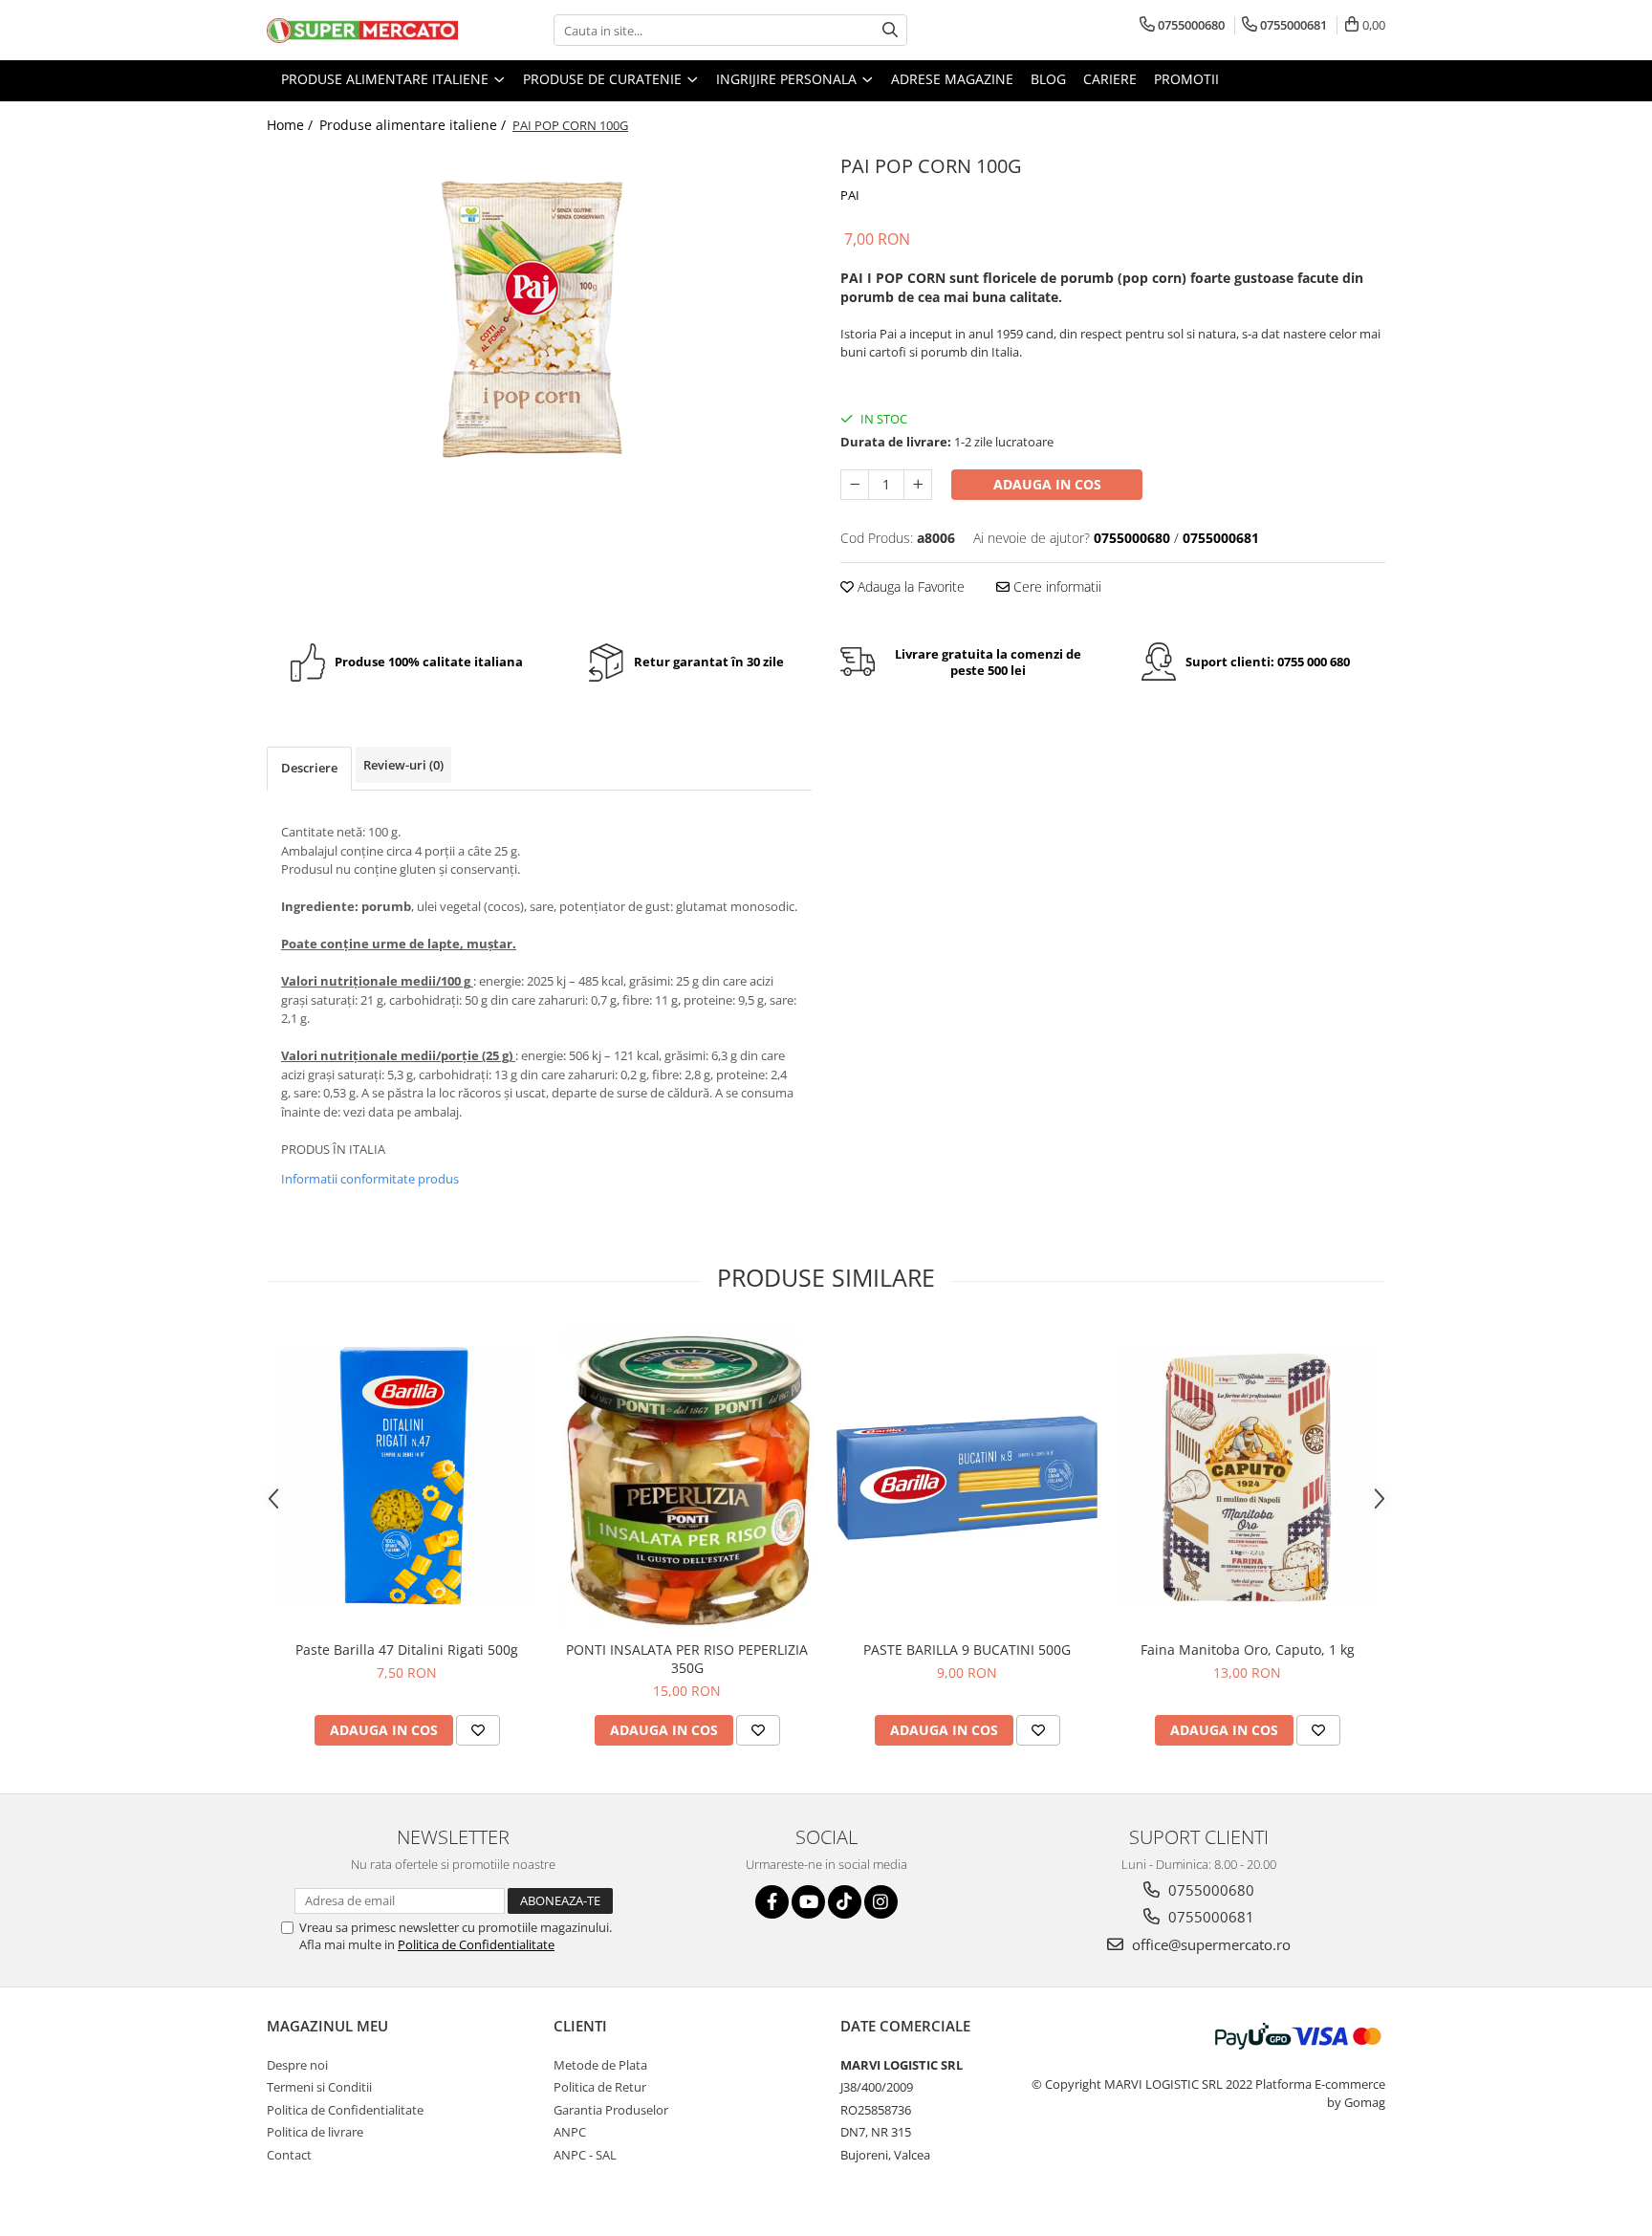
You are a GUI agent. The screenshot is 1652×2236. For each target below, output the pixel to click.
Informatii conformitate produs (370, 1179)
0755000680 (1209, 1890)
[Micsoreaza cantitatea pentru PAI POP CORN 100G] (855, 485)
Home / (292, 125)
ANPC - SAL (585, 2155)
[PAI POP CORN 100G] (539, 340)
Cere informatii (1055, 586)
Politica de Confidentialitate (476, 1944)
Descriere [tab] (309, 768)
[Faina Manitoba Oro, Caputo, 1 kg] (1247, 1477)
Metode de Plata (600, 2065)
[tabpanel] (539, 340)
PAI (850, 195)
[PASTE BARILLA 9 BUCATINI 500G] (967, 1477)
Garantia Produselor (611, 2110)
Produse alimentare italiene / (414, 125)
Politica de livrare (315, 2132)
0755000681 (1209, 1917)
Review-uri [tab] (403, 765)
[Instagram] (881, 1902)
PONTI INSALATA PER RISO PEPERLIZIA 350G (687, 1659)
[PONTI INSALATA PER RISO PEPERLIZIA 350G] (687, 1478)
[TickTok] (845, 1902)
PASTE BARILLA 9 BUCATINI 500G (967, 1650)
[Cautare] (890, 30)
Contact (289, 2155)
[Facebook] (772, 1902)
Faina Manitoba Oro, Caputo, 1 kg (1248, 1650)
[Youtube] (808, 1902)
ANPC (570, 2132)
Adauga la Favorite (909, 586)
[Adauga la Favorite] (478, 1730)
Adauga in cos (1047, 484)
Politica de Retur (600, 2087)
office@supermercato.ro (1209, 1944)
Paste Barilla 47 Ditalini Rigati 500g (407, 1650)
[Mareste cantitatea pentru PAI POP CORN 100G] (918, 485)
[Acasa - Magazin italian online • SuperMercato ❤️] (362, 31)
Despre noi (297, 2065)
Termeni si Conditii (319, 2087)
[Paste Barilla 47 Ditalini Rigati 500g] (407, 1477)
